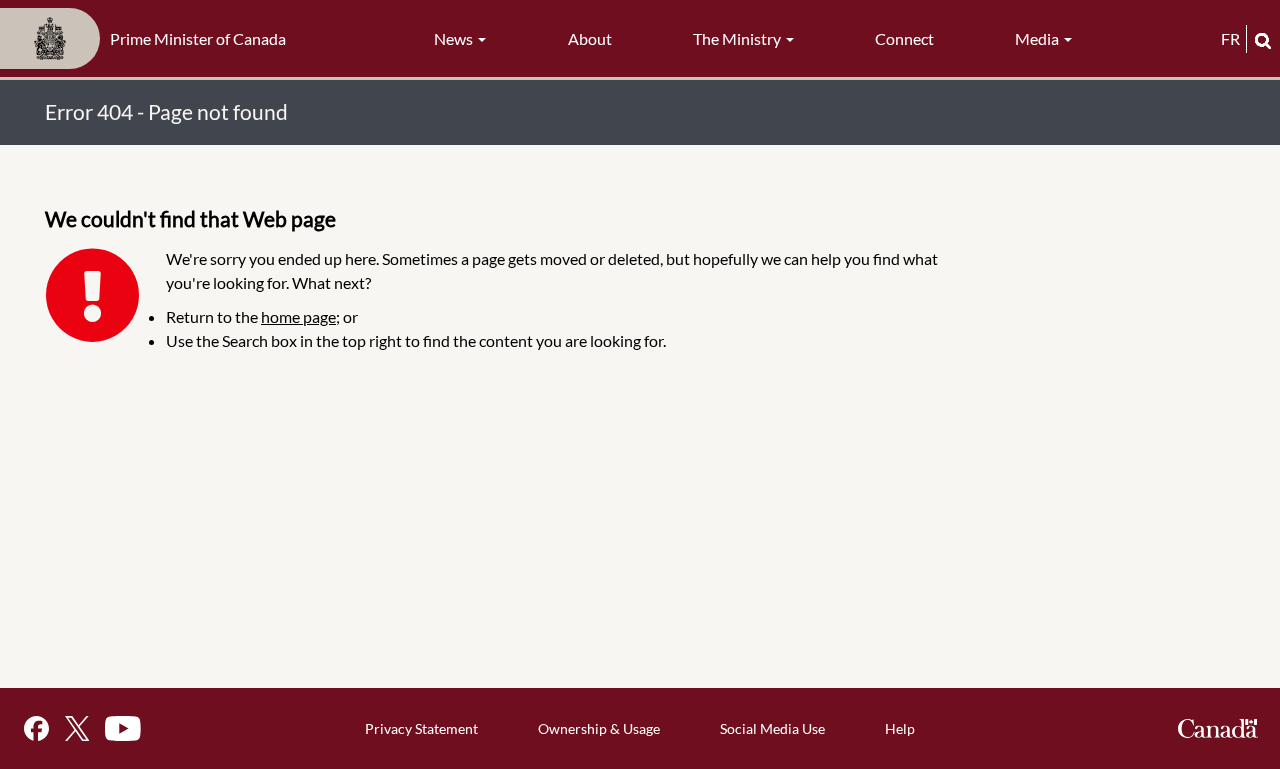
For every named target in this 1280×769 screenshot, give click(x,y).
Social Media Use (772, 728)
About (590, 38)
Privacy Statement (421, 728)
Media (1038, 38)
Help (900, 728)
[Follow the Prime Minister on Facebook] (36, 728)
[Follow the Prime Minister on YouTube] (123, 728)
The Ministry (738, 38)
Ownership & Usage (599, 728)
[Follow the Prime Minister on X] (77, 728)
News (455, 38)
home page (298, 316)
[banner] (149, 39)
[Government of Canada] (1218, 728)
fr (1230, 38)
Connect (904, 38)
